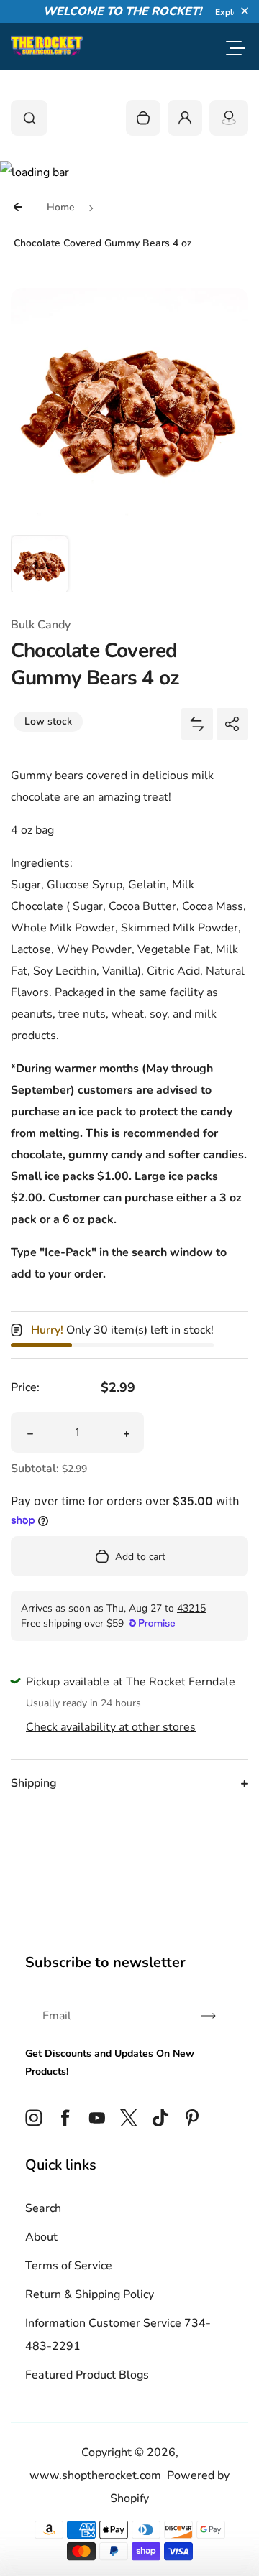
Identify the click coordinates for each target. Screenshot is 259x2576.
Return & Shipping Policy (90, 2294)
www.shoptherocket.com (95, 2475)
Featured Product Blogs (87, 2375)
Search (43, 2208)
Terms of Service (69, 2266)
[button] (245, 11)
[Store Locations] (229, 118)
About (41, 2237)
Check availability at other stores (111, 1727)
